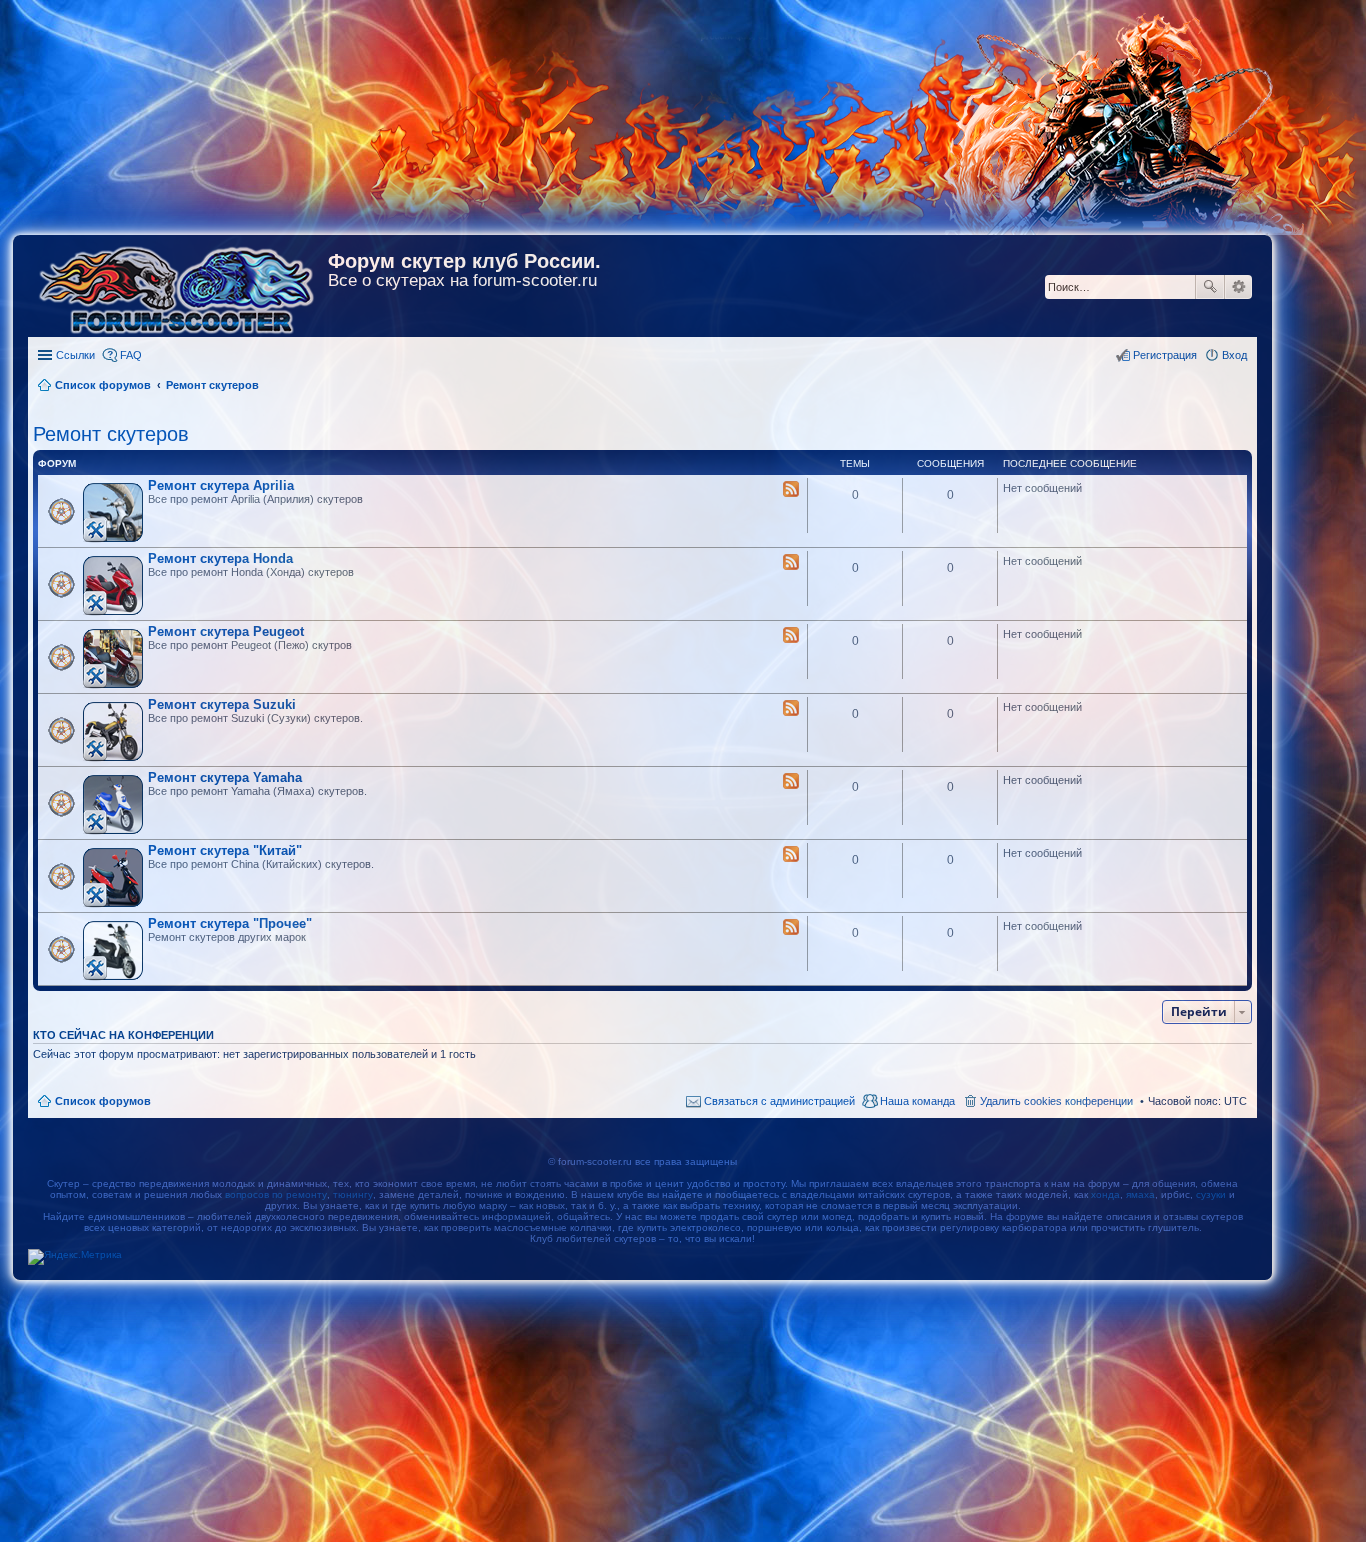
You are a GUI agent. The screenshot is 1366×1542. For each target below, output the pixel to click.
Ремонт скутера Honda (220, 558)
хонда (1105, 1194)
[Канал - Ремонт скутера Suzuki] (791, 709)
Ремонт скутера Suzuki (222, 704)
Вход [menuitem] (1234, 355)
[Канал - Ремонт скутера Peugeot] (791, 636)
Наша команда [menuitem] (917, 1101)
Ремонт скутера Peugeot (226, 631)
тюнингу (353, 1194)
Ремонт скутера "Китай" (225, 850)
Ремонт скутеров (111, 434)
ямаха (1140, 1194)
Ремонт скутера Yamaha (225, 777)
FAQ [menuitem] (131, 355)
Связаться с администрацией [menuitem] (779, 1101)
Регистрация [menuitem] (1165, 355)
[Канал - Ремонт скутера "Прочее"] (791, 928)
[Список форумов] (178, 286)
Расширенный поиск (1238, 287)
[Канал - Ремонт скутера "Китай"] (791, 855)
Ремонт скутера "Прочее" (230, 923)
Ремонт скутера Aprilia (221, 485)
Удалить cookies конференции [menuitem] (1056, 1101)
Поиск (1210, 287)
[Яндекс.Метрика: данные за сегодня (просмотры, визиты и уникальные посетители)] (75, 1257)
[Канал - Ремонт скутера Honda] (791, 563)
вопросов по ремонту (276, 1194)
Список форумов (103, 1101)
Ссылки (75, 355)
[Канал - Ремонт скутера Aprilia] (791, 490)
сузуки (1211, 1194)
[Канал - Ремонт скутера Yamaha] (791, 782)
